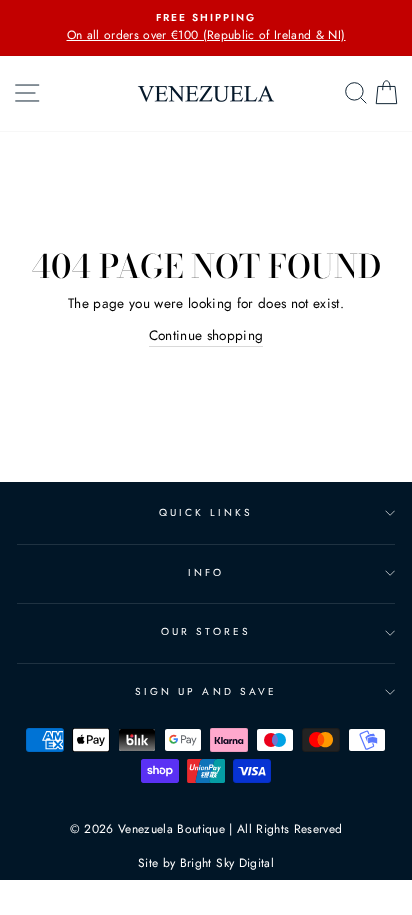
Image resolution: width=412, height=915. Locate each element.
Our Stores (206, 631)
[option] (206, 28)
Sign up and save (206, 691)
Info (206, 572)
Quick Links (206, 512)
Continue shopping (206, 335)
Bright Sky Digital (227, 863)
